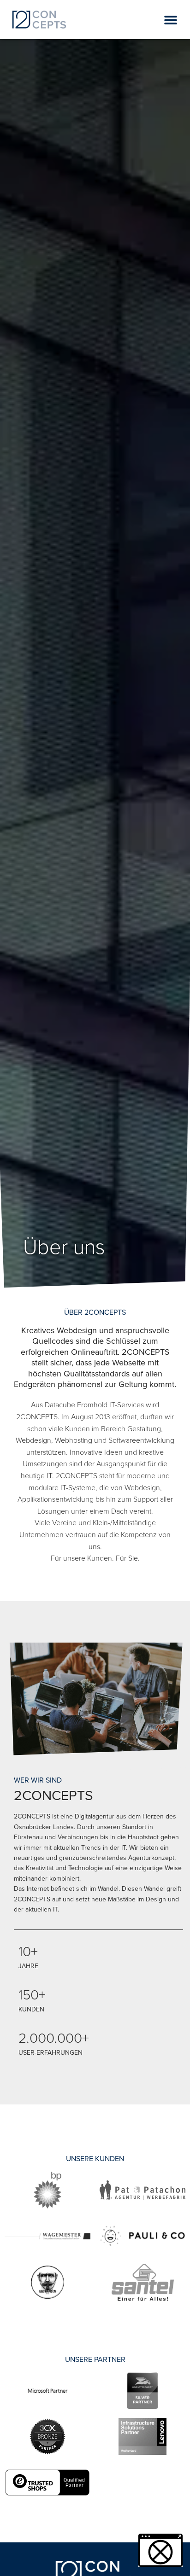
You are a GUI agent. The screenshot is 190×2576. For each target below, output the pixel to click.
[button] (170, 20)
